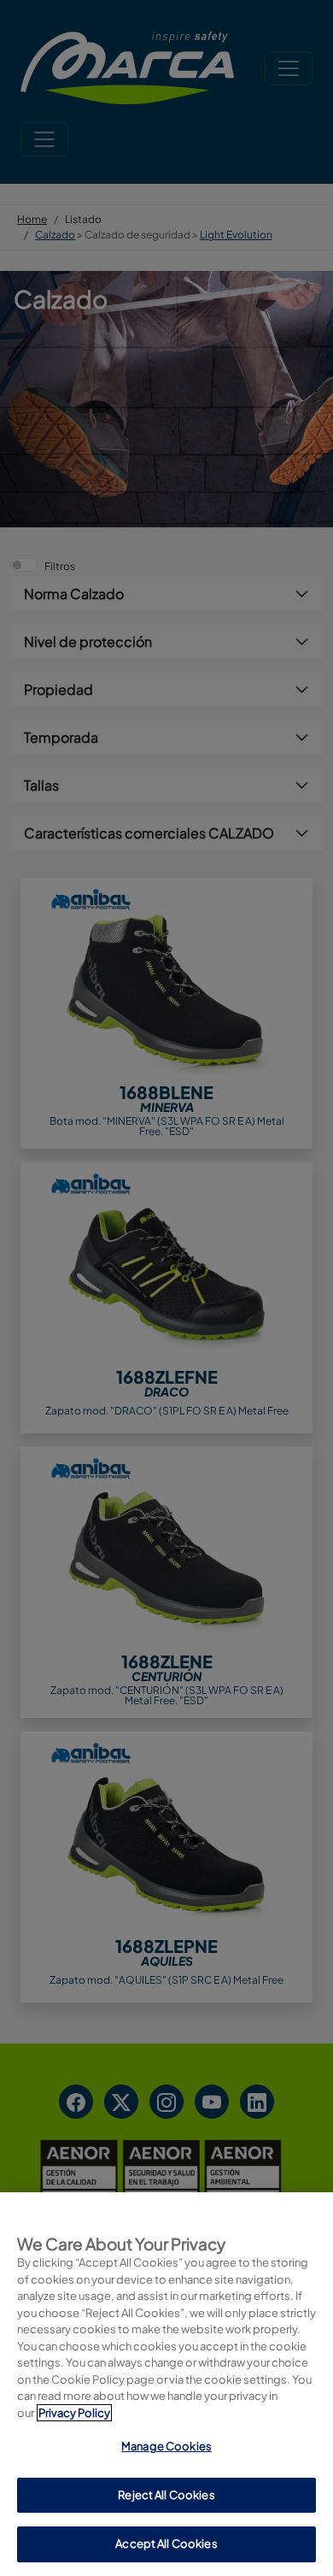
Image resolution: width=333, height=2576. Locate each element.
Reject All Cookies (166, 2495)
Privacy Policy (74, 2413)
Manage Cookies (166, 2446)
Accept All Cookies (166, 2544)
